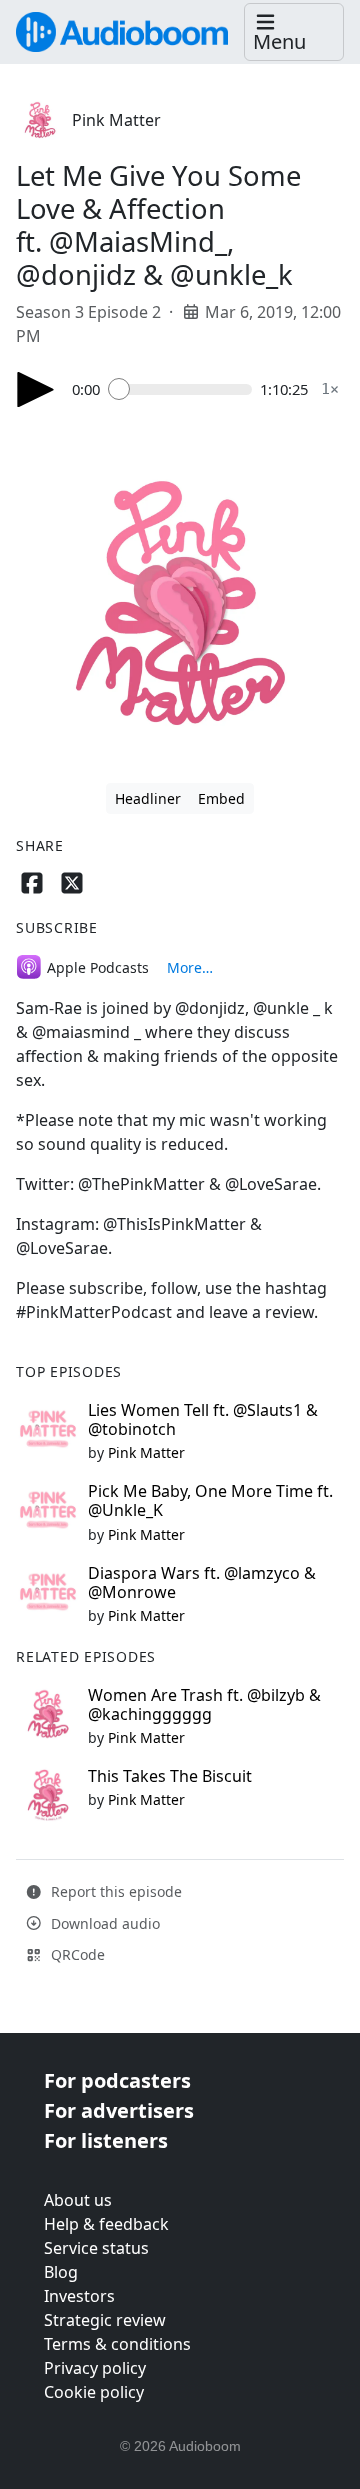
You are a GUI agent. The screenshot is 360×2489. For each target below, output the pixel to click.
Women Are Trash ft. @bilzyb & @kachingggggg (204, 1704)
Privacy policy (95, 2368)
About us (78, 2200)
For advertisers (119, 2110)
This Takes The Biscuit (170, 1776)
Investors (79, 2296)
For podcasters (117, 2080)
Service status (96, 2248)
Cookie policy (94, 2392)
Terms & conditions (117, 2344)
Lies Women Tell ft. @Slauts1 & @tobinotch (203, 1419)
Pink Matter (116, 120)
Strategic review (105, 2320)
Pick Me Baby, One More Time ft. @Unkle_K (210, 1500)
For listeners (106, 2140)
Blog (61, 2272)
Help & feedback (106, 2224)
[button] (294, 32)
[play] (36, 389)
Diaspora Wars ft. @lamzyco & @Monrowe (202, 1582)
